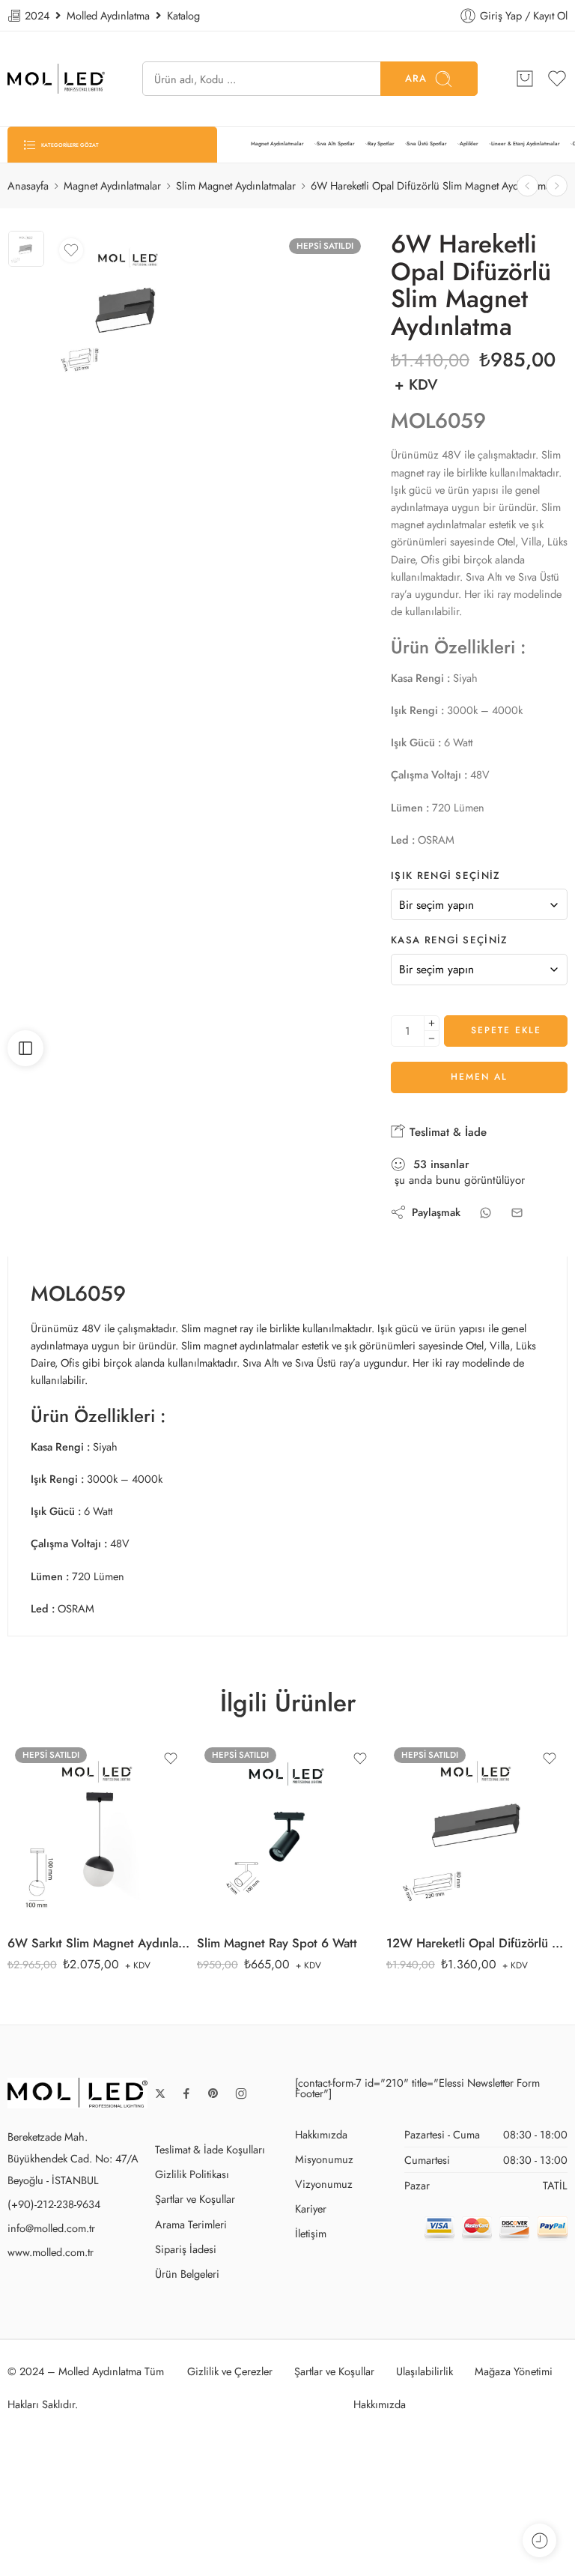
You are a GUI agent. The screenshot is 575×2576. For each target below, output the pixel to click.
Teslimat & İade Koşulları (210, 2149)
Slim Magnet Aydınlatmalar (236, 185)
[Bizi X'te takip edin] (160, 2093)
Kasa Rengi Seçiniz (450, 940)
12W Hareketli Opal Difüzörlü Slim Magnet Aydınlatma (477, 1943)
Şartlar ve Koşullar (195, 2199)
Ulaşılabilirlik (425, 2371)
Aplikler (469, 144)
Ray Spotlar (381, 144)
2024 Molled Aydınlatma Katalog (111, 15)
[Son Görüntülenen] (539, 2540)
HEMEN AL (479, 1077)
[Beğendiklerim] (71, 250)
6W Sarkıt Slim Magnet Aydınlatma (98, 1943)
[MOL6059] (26, 249)
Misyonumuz (324, 2159)
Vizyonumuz (324, 2184)
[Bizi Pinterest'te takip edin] (213, 2093)
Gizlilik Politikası (192, 2174)
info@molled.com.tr (51, 2228)
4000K (64, 1806)
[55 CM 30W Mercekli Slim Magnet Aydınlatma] (527, 186)
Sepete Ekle (506, 1030)
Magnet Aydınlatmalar (277, 144)
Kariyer (311, 2208)
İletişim (311, 2233)
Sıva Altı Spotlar (336, 144)
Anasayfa (28, 185)
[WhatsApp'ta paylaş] (486, 1213)
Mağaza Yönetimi (514, 2371)
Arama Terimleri (191, 2224)
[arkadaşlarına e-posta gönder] (517, 1213)
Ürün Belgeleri (187, 2274)
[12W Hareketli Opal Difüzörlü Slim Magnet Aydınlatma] (557, 186)
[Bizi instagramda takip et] (241, 2093)
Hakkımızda (321, 2134)
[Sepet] (525, 79)
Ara (416, 78)
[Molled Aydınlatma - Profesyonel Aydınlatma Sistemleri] (56, 79)
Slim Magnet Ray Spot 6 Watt (277, 1943)
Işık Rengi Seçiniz (446, 876)
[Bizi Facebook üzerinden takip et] (186, 2093)
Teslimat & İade (446, 1132)
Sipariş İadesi (186, 2249)
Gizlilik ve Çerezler (230, 2371)
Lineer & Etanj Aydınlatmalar (526, 144)
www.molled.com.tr (51, 2252)
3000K (64, 1784)
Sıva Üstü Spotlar (427, 144)
